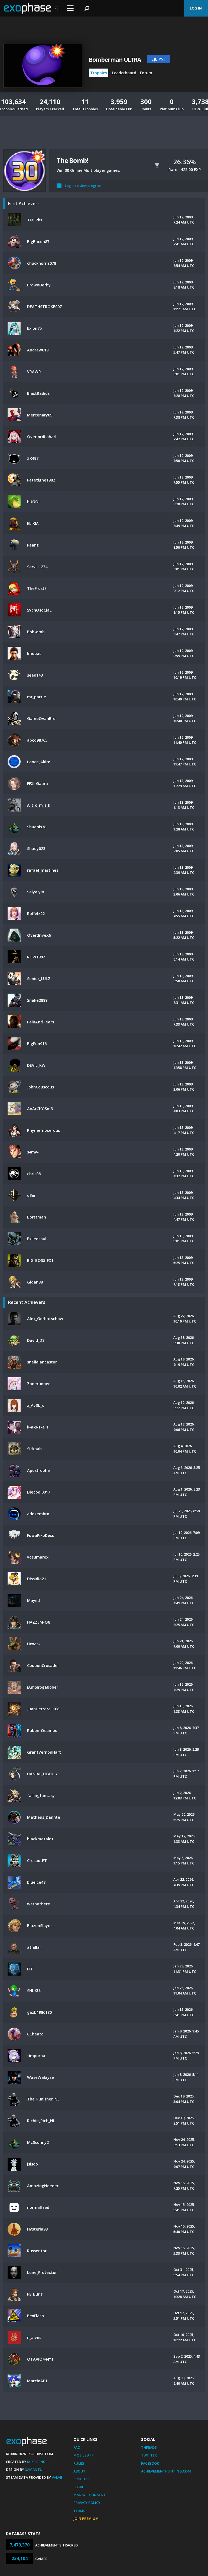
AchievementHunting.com (166, 2471)
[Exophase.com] (31, 8)
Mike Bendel (38, 2462)
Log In (196, 8)
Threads (149, 2447)
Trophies (99, 73)
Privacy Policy (87, 2503)
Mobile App (84, 2455)
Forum (146, 73)
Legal (79, 2487)
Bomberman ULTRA (115, 60)
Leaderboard (124, 73)
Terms (79, 2511)
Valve (57, 2477)
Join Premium (86, 2519)
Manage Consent (90, 2495)
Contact (82, 2479)
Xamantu (34, 2470)
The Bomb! (72, 160)
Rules (79, 2463)
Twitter (149, 2455)
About (79, 2471)
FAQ (77, 2447)
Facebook (150, 2463)
